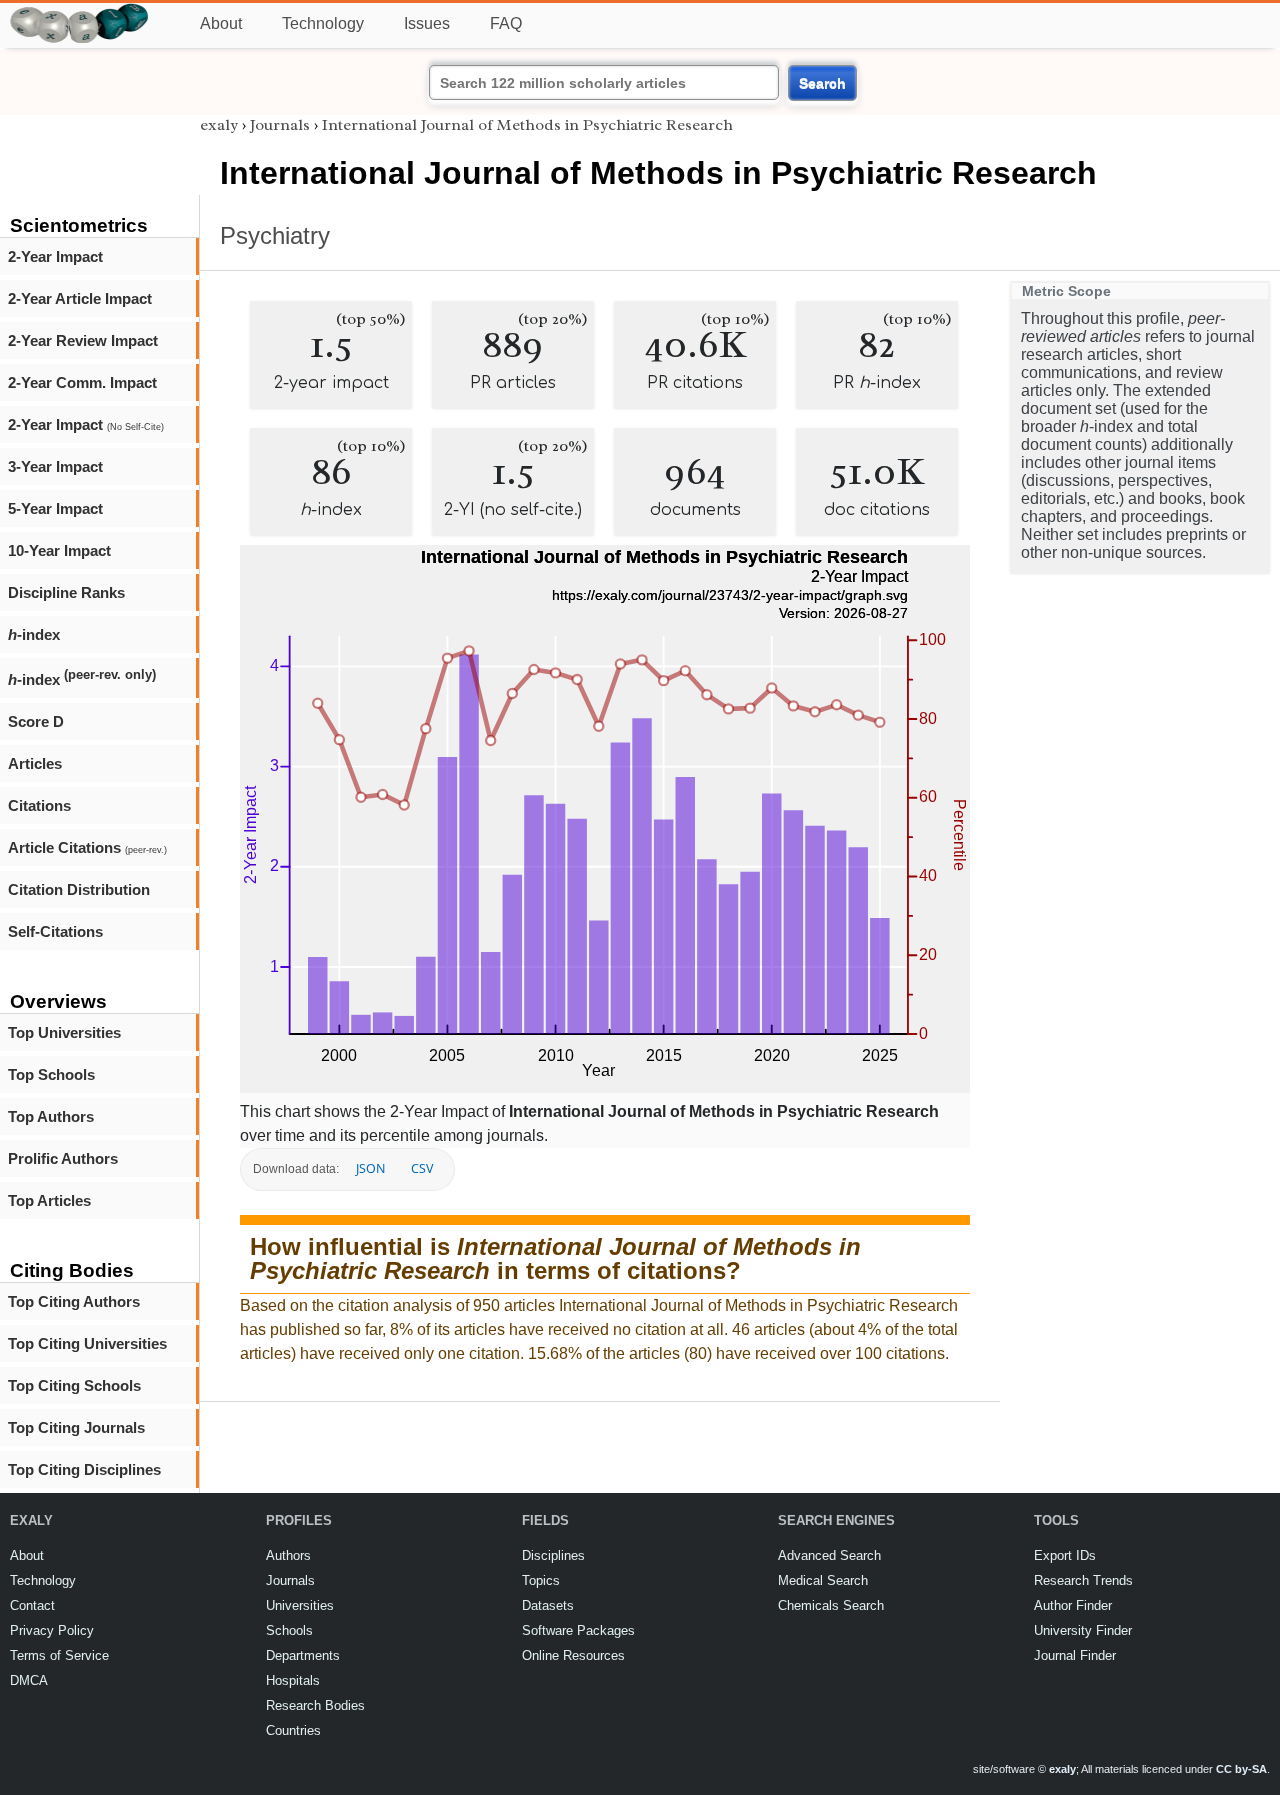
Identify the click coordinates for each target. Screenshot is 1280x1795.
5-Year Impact (55, 508)
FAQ (506, 23)
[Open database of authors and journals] (80, 11)
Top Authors (51, 1116)
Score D (36, 721)
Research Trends (1083, 1580)
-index (34, 634)
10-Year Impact (59, 550)
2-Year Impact (55, 256)
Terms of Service (59, 1655)
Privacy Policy (52, 1630)
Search (822, 83)
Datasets (548, 1605)
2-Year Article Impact (80, 298)
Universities (300, 1605)
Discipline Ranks (66, 592)
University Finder (1083, 1630)
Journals (280, 125)
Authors (288, 1555)
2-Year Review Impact (83, 340)
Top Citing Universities (87, 1343)
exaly (219, 125)
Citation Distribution (79, 889)
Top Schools (51, 1074)
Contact (32, 1605)
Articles (35, 763)
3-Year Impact (55, 466)
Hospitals (293, 1680)
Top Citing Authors (74, 1301)
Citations (39, 805)
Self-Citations (55, 931)
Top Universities (64, 1032)
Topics (541, 1580)
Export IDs (1065, 1555)
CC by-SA (1241, 1769)
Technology (323, 23)
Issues (427, 23)
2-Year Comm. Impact (82, 382)
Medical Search (823, 1580)
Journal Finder (1075, 1655)
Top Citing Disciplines (84, 1469)
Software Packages (578, 1630)
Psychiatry (275, 235)
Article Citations (87, 847)
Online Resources (573, 1655)
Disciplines (553, 1555)
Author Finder (1073, 1605)
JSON (370, 1168)
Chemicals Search (831, 1605)
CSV (422, 1168)
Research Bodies (315, 1705)
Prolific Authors (63, 1158)
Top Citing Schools (74, 1385)
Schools (289, 1630)
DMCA (29, 1680)
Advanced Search (829, 1555)
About (221, 23)
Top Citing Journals (76, 1427)
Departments (303, 1655)
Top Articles (49, 1200)
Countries (293, 1730)
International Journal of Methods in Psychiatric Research (527, 125)
